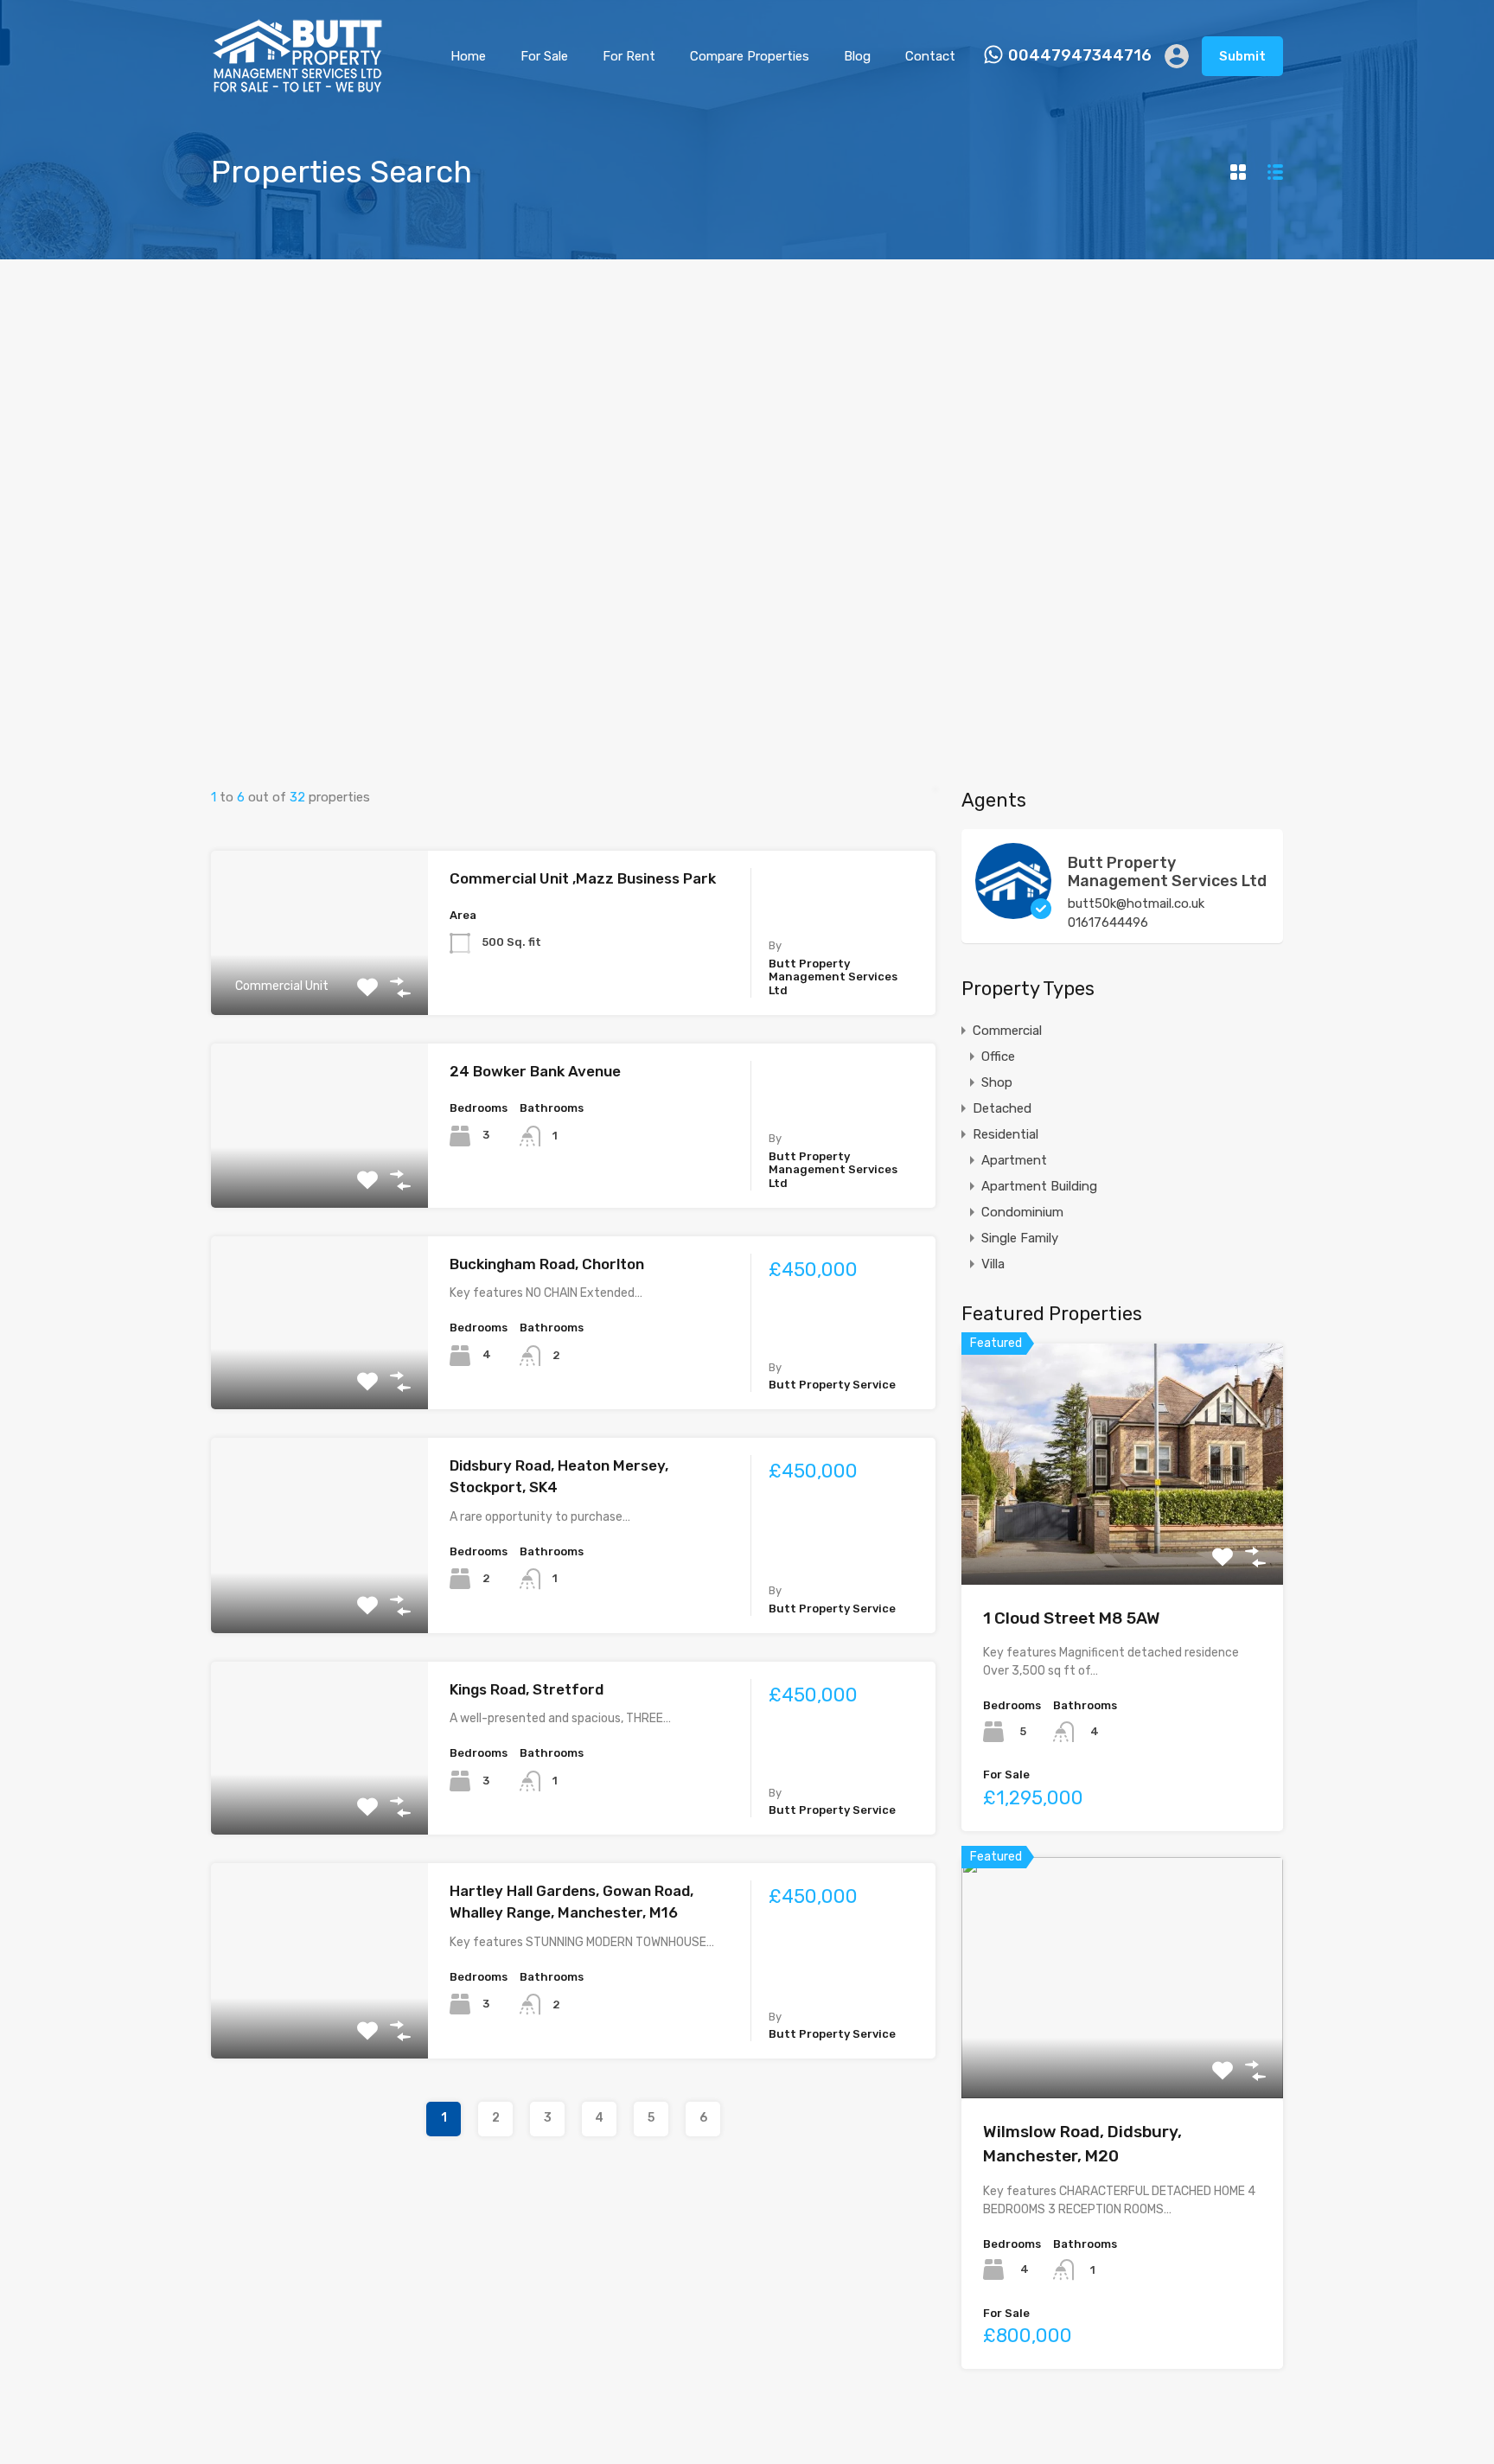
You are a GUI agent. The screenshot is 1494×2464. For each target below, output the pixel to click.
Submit (1242, 56)
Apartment (1014, 1160)
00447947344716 (1080, 56)
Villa (993, 1264)
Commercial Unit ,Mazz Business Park (583, 878)
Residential (1006, 1134)
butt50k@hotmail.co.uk (1136, 903)
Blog (857, 56)
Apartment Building (1039, 1186)
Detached (1002, 1108)
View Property (319, 1175)
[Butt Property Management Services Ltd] (1013, 911)
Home (468, 56)
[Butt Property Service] (297, 86)
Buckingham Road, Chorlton (547, 1264)
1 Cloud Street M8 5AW (1072, 1618)
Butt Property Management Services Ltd (1167, 872)
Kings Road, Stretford (527, 1689)
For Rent (629, 56)
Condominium (1022, 1212)
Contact (930, 56)
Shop (997, 1082)
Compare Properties (750, 56)
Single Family (1020, 1238)
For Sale (544, 56)
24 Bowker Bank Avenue (535, 1071)
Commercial (1007, 1031)
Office (998, 1056)
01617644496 (1108, 922)
